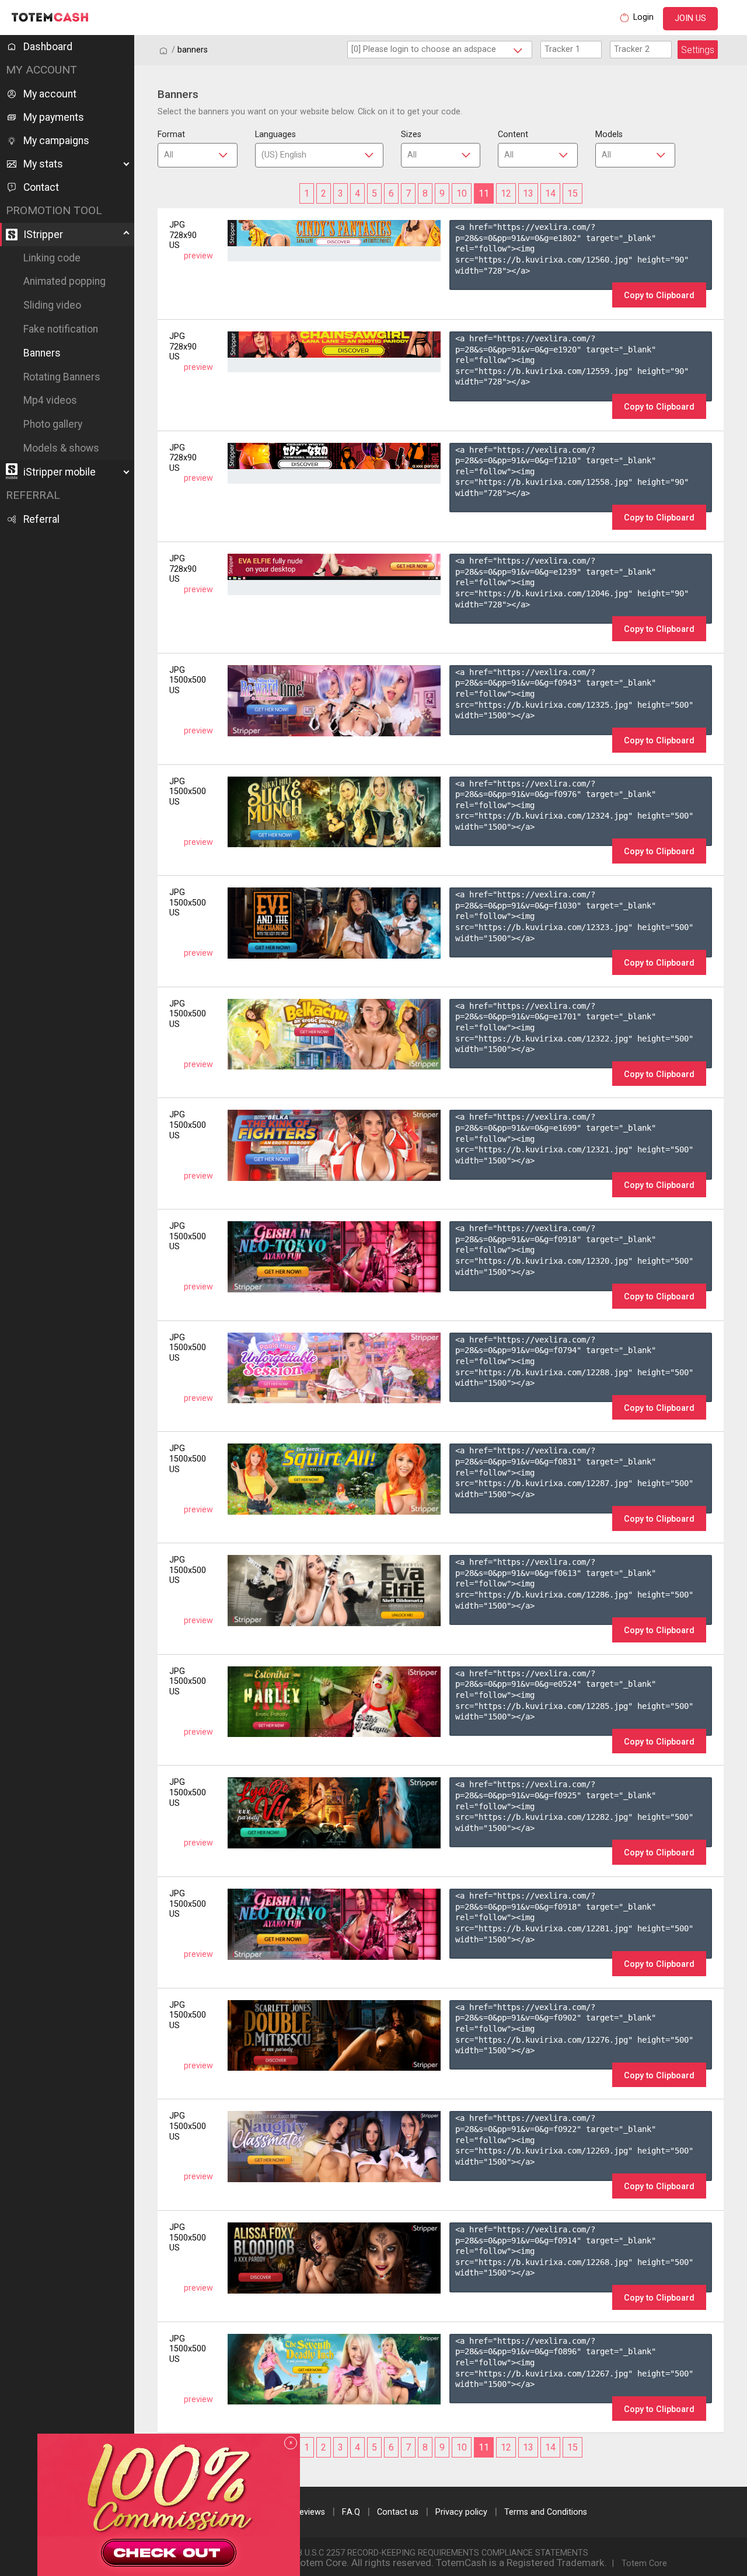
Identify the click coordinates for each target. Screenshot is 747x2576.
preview (198, 256)
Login (643, 17)
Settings (698, 50)
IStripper (43, 235)
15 (573, 193)
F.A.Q (351, 2512)
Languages (275, 134)
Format (171, 134)
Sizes (411, 134)
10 (462, 193)
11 (484, 193)
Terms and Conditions (546, 2512)
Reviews (310, 2512)
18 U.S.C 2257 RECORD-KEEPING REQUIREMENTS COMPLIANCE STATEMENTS (441, 2553)
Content (513, 134)
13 (528, 193)
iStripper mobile (60, 472)
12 (506, 193)
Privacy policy (461, 2512)
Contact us (398, 2512)
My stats (43, 164)
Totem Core (644, 2563)
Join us (690, 18)
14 (550, 193)
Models (609, 134)
